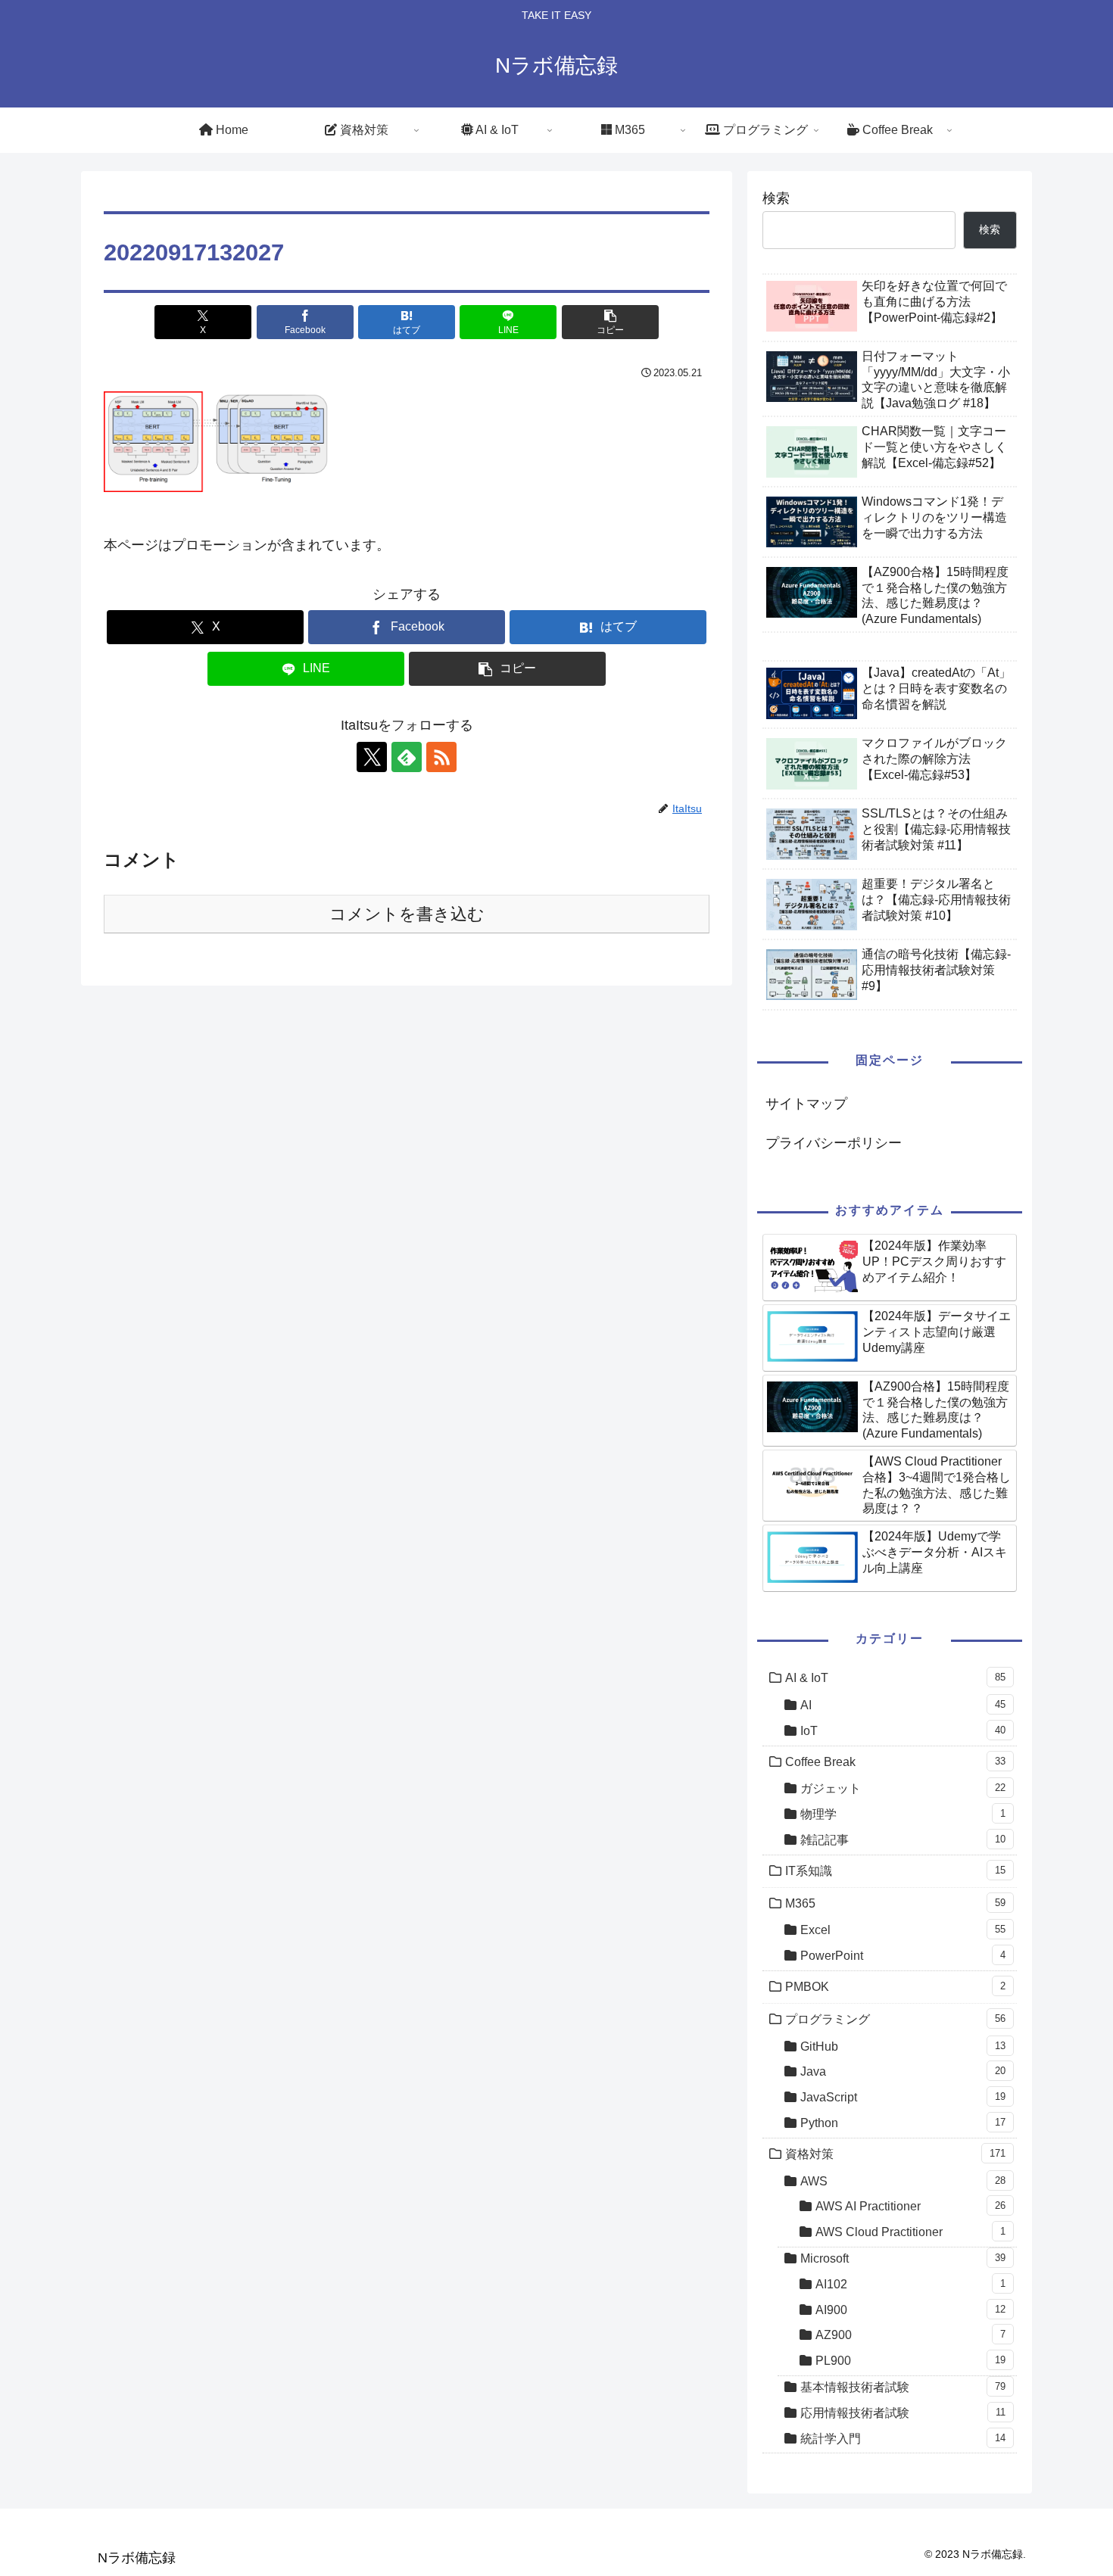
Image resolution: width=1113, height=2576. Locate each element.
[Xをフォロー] (372, 757)
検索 (776, 198)
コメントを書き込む (407, 914)
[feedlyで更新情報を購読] (407, 757)
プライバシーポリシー (834, 1143)
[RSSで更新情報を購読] (441, 757)
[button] (610, 322)
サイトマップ (806, 1104)
